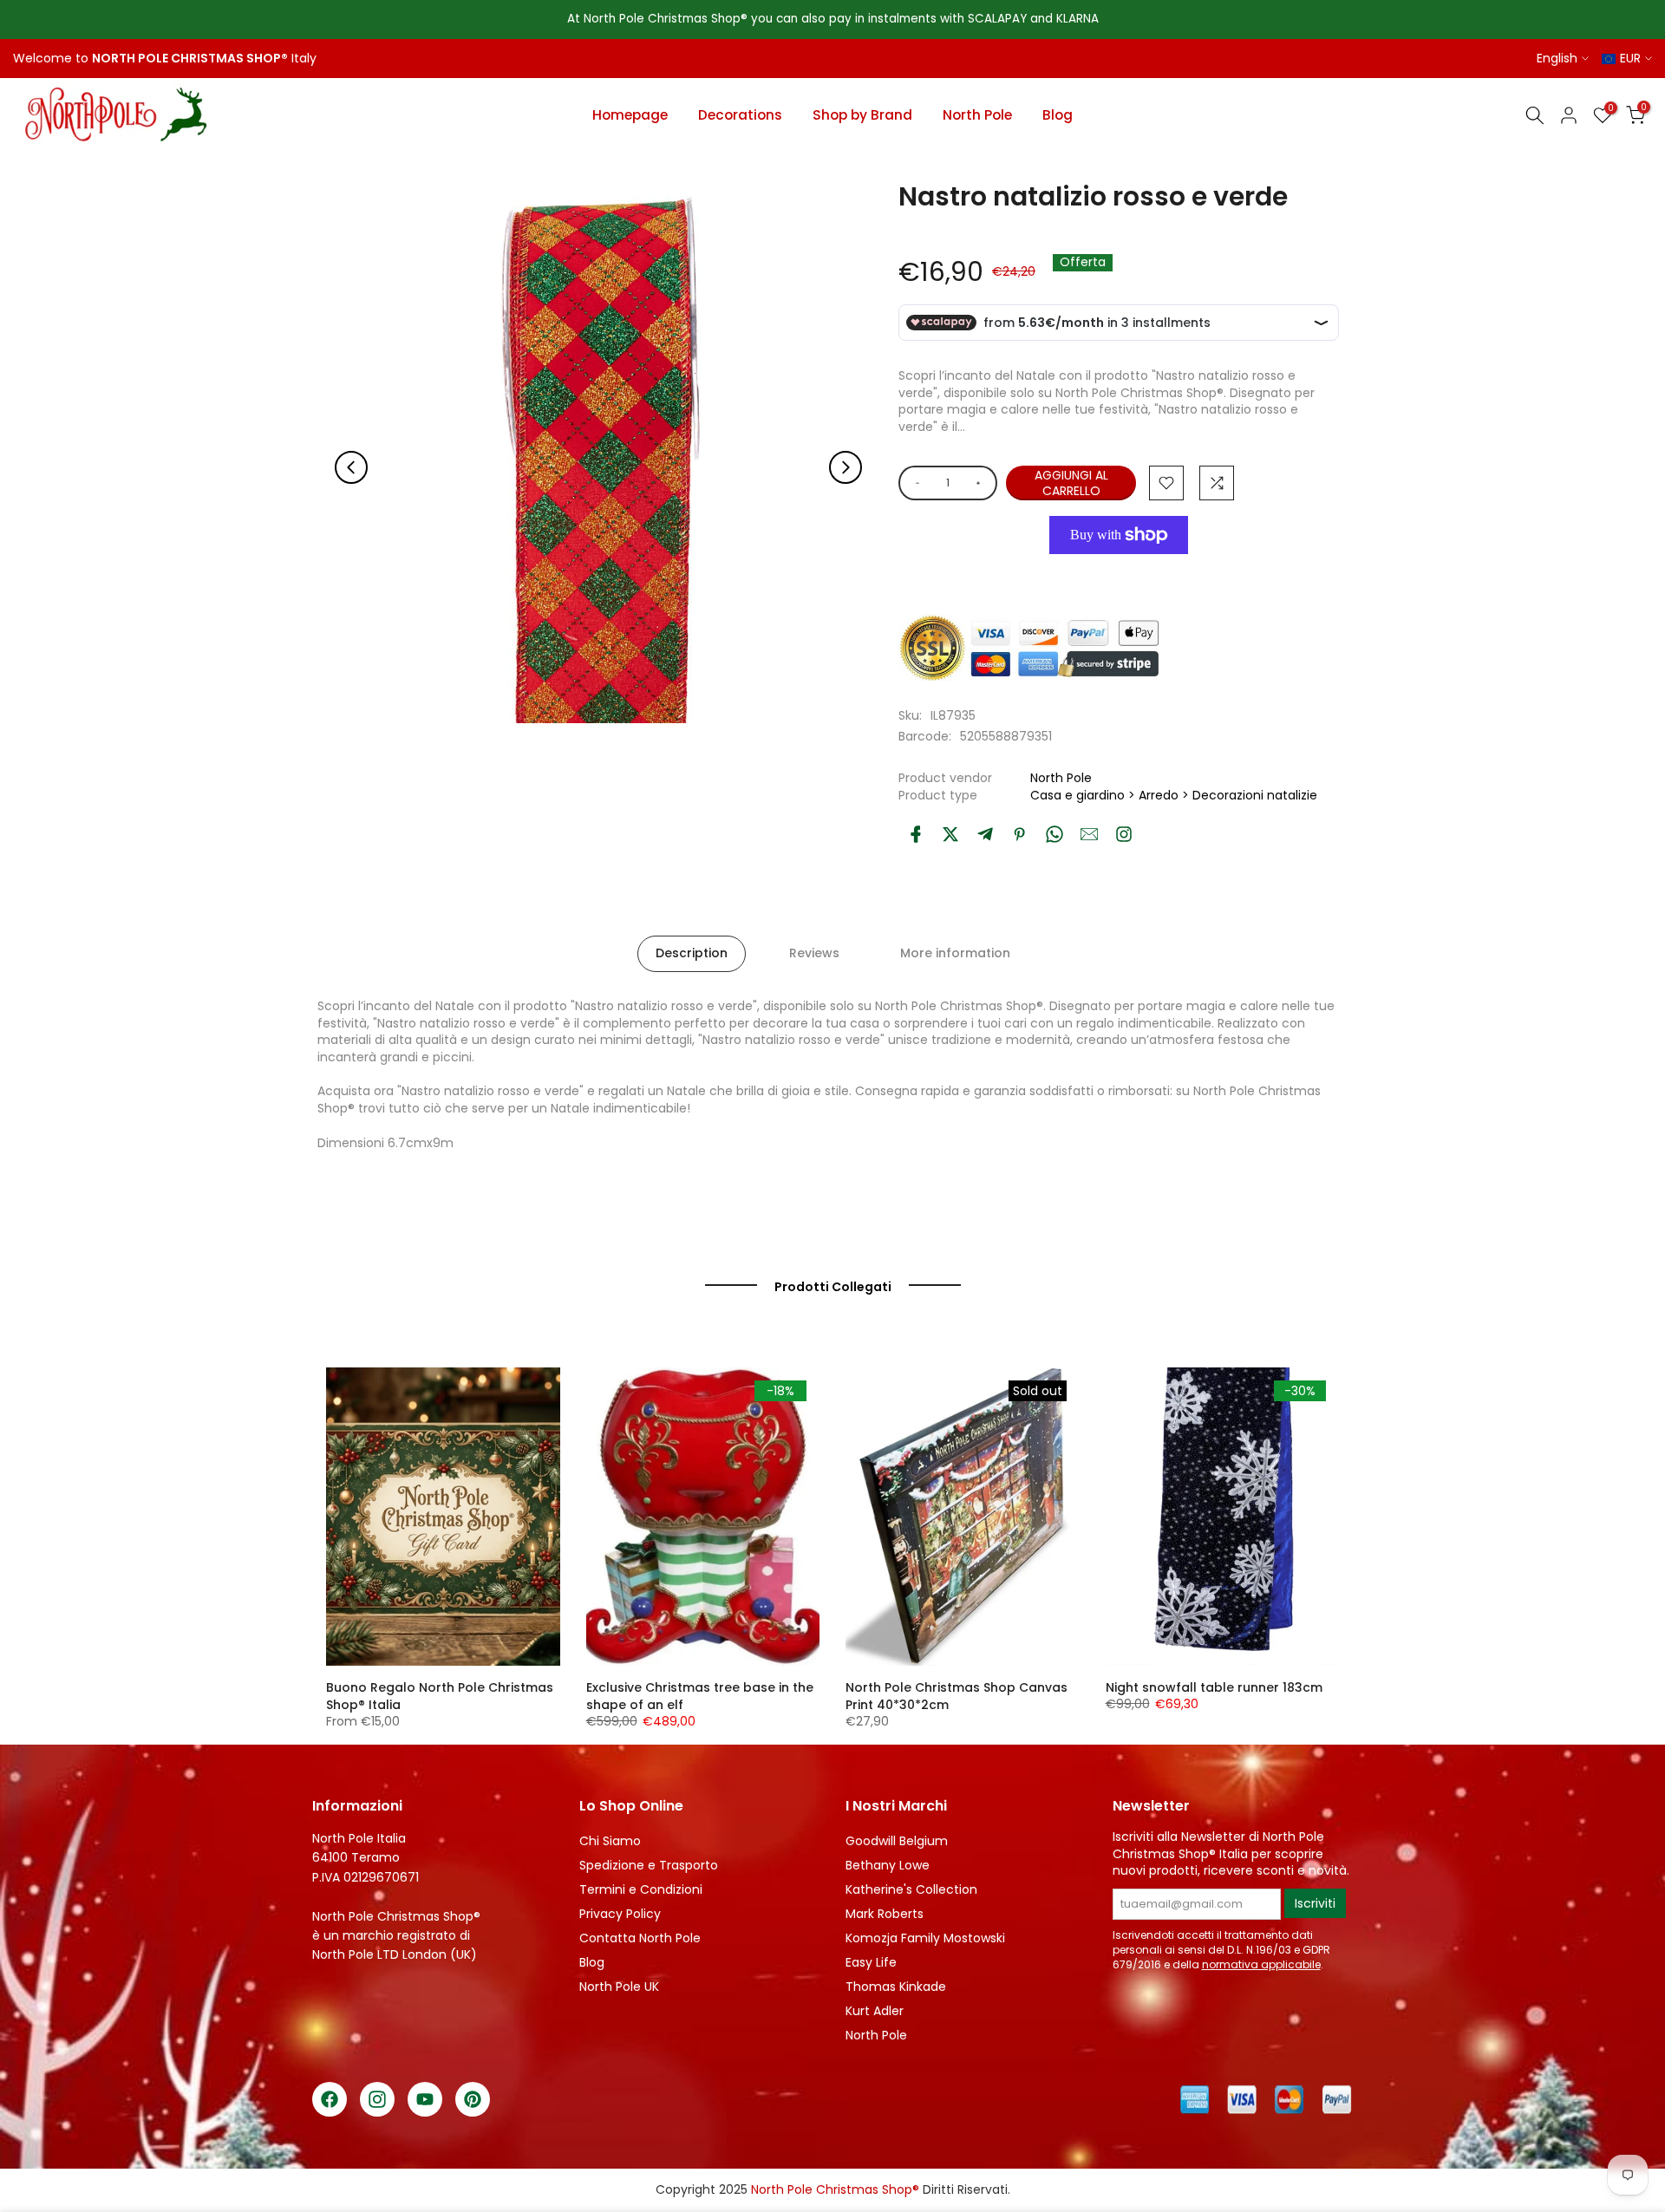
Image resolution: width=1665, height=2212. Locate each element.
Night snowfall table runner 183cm (1214, 1687)
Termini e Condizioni (641, 1889)
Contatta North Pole (640, 1938)
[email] (1089, 834)
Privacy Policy (620, 1914)
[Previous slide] (351, 467)
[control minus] (914, 483)
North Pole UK (619, 1987)
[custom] (1124, 834)
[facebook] (916, 834)
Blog (1058, 115)
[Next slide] (846, 467)
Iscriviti (1315, 1903)
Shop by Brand (862, 115)
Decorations (740, 115)
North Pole (977, 115)
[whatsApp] (1054, 834)
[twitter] (950, 834)
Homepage (630, 115)
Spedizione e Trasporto (649, 1865)
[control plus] (981, 483)
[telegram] (985, 834)
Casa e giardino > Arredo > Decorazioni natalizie (1174, 795)
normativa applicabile (1261, 1964)
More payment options (1119, 574)
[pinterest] (1020, 834)
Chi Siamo (610, 1841)
